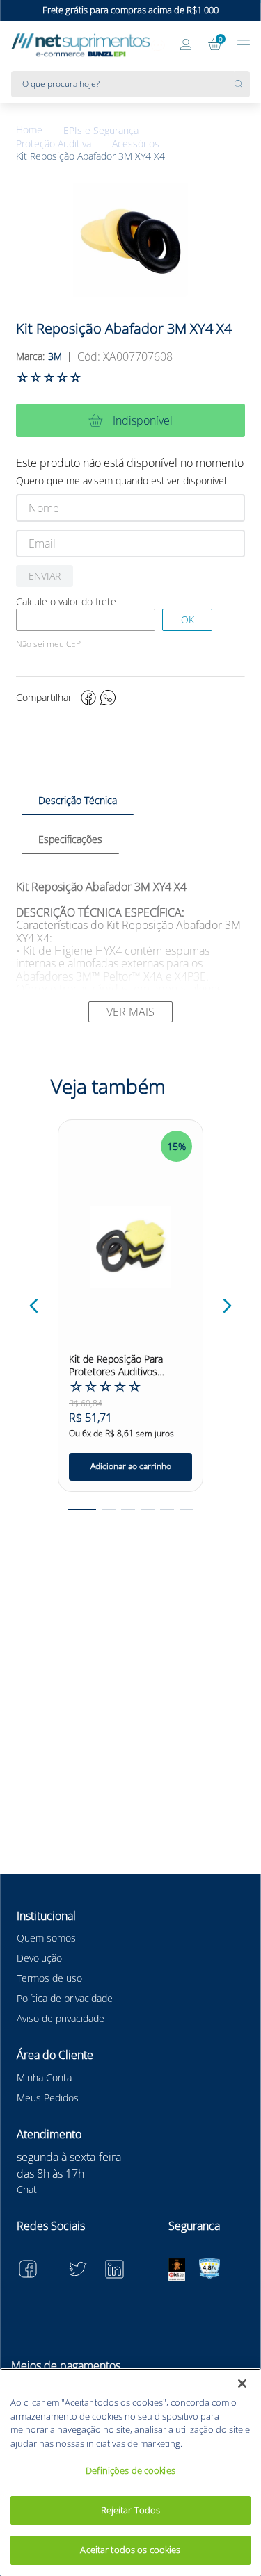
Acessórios (136, 144)
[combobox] (130, 84)
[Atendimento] (158, 46)
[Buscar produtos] (242, 84)
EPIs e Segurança (101, 131)
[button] (34, 1306)
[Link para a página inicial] (40, 130)
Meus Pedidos (48, 2098)
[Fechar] (242, 2384)
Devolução (39, 1958)
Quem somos (46, 1938)
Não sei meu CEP (48, 644)
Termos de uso (49, 1978)
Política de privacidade (65, 1998)
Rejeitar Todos (131, 2510)
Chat (27, 2189)
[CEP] (86, 620)
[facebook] (88, 698)
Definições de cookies (130, 2470)
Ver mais (130, 1012)
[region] (130, 2472)
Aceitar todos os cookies (130, 2550)
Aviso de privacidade (61, 2018)
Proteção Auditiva (54, 144)
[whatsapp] (108, 698)
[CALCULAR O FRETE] (187, 620)
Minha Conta (44, 2077)
